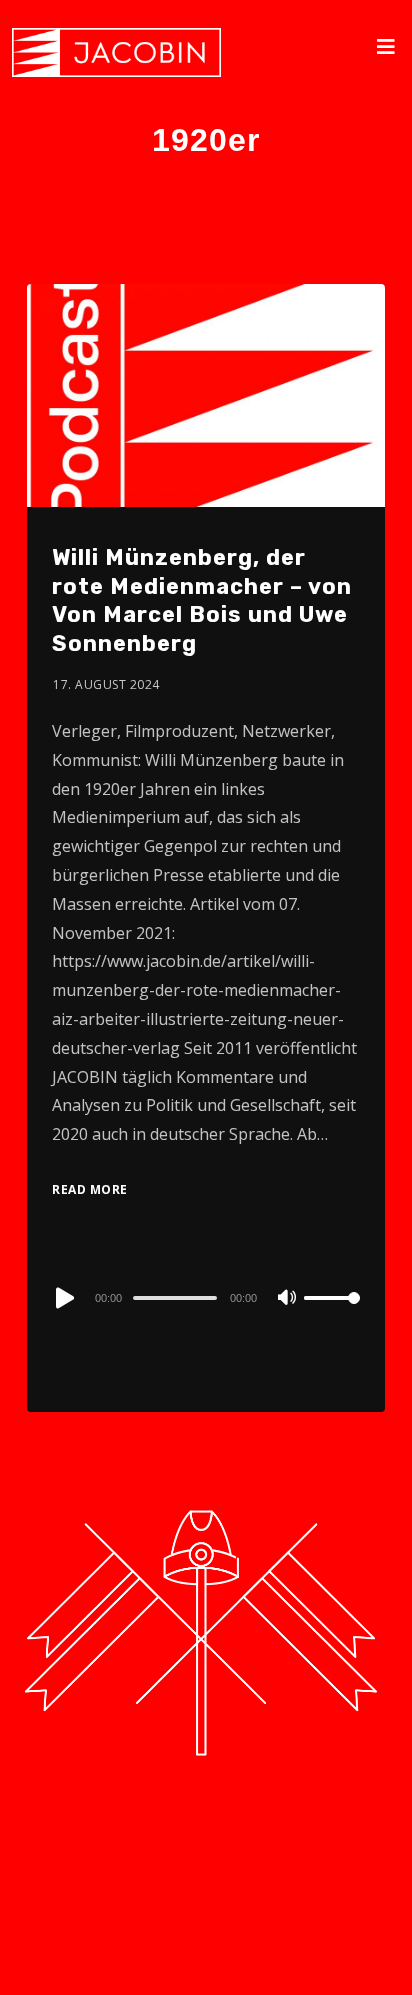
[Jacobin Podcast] (116, 52)
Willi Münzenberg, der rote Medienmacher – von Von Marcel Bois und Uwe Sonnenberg (202, 600)
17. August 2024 (106, 684)
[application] (205, 1297)
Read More (90, 1189)
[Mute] (288, 1299)
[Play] (63, 1298)
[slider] (332, 1314)
